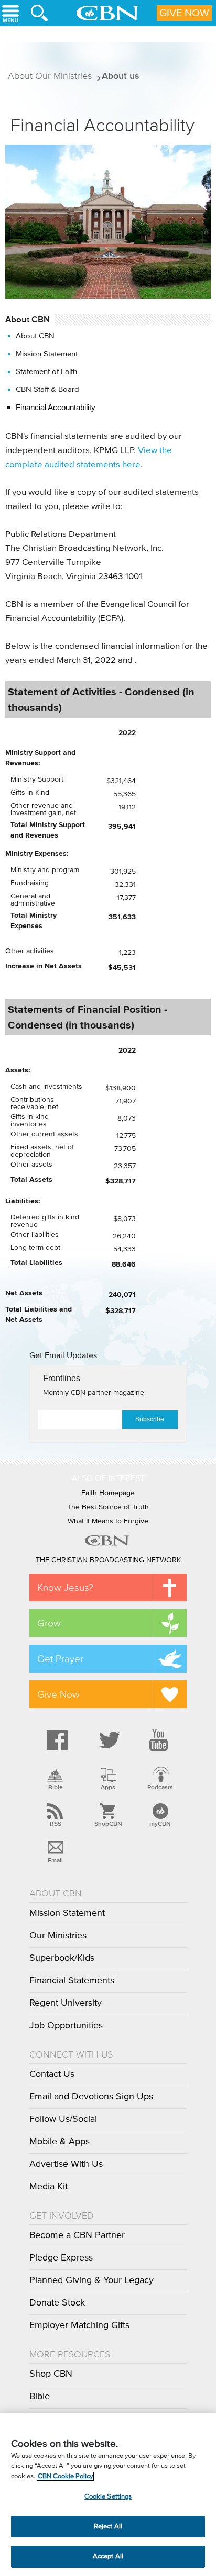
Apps (108, 1787)
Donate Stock (57, 2303)
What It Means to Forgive (108, 1521)
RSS (56, 1824)
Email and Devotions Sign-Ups (91, 2097)
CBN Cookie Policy (65, 2476)
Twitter (108, 1740)
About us (120, 76)
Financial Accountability (56, 407)
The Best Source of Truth (108, 1507)
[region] (108, 2494)
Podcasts (160, 1787)
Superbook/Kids (62, 1958)
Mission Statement (47, 354)
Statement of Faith (46, 372)
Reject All (108, 2527)
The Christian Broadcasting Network (108, 1560)
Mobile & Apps (60, 2142)
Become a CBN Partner (77, 2235)
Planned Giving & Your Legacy (91, 2280)
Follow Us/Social (63, 2119)
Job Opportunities (66, 2026)
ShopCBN (108, 1824)
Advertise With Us (66, 2164)
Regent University (66, 2003)
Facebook (56, 1740)
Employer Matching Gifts (79, 2325)
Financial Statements (72, 1981)
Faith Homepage (108, 1493)
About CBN (35, 336)
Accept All (108, 2556)
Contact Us (52, 2074)
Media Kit (48, 2187)
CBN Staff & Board (47, 389)
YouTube (160, 1740)
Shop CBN (51, 2374)
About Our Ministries (50, 76)
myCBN (160, 1824)
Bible (56, 1787)
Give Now (184, 13)
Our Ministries (58, 1936)
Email (55, 1860)
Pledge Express (61, 2258)
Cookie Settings (108, 2497)
